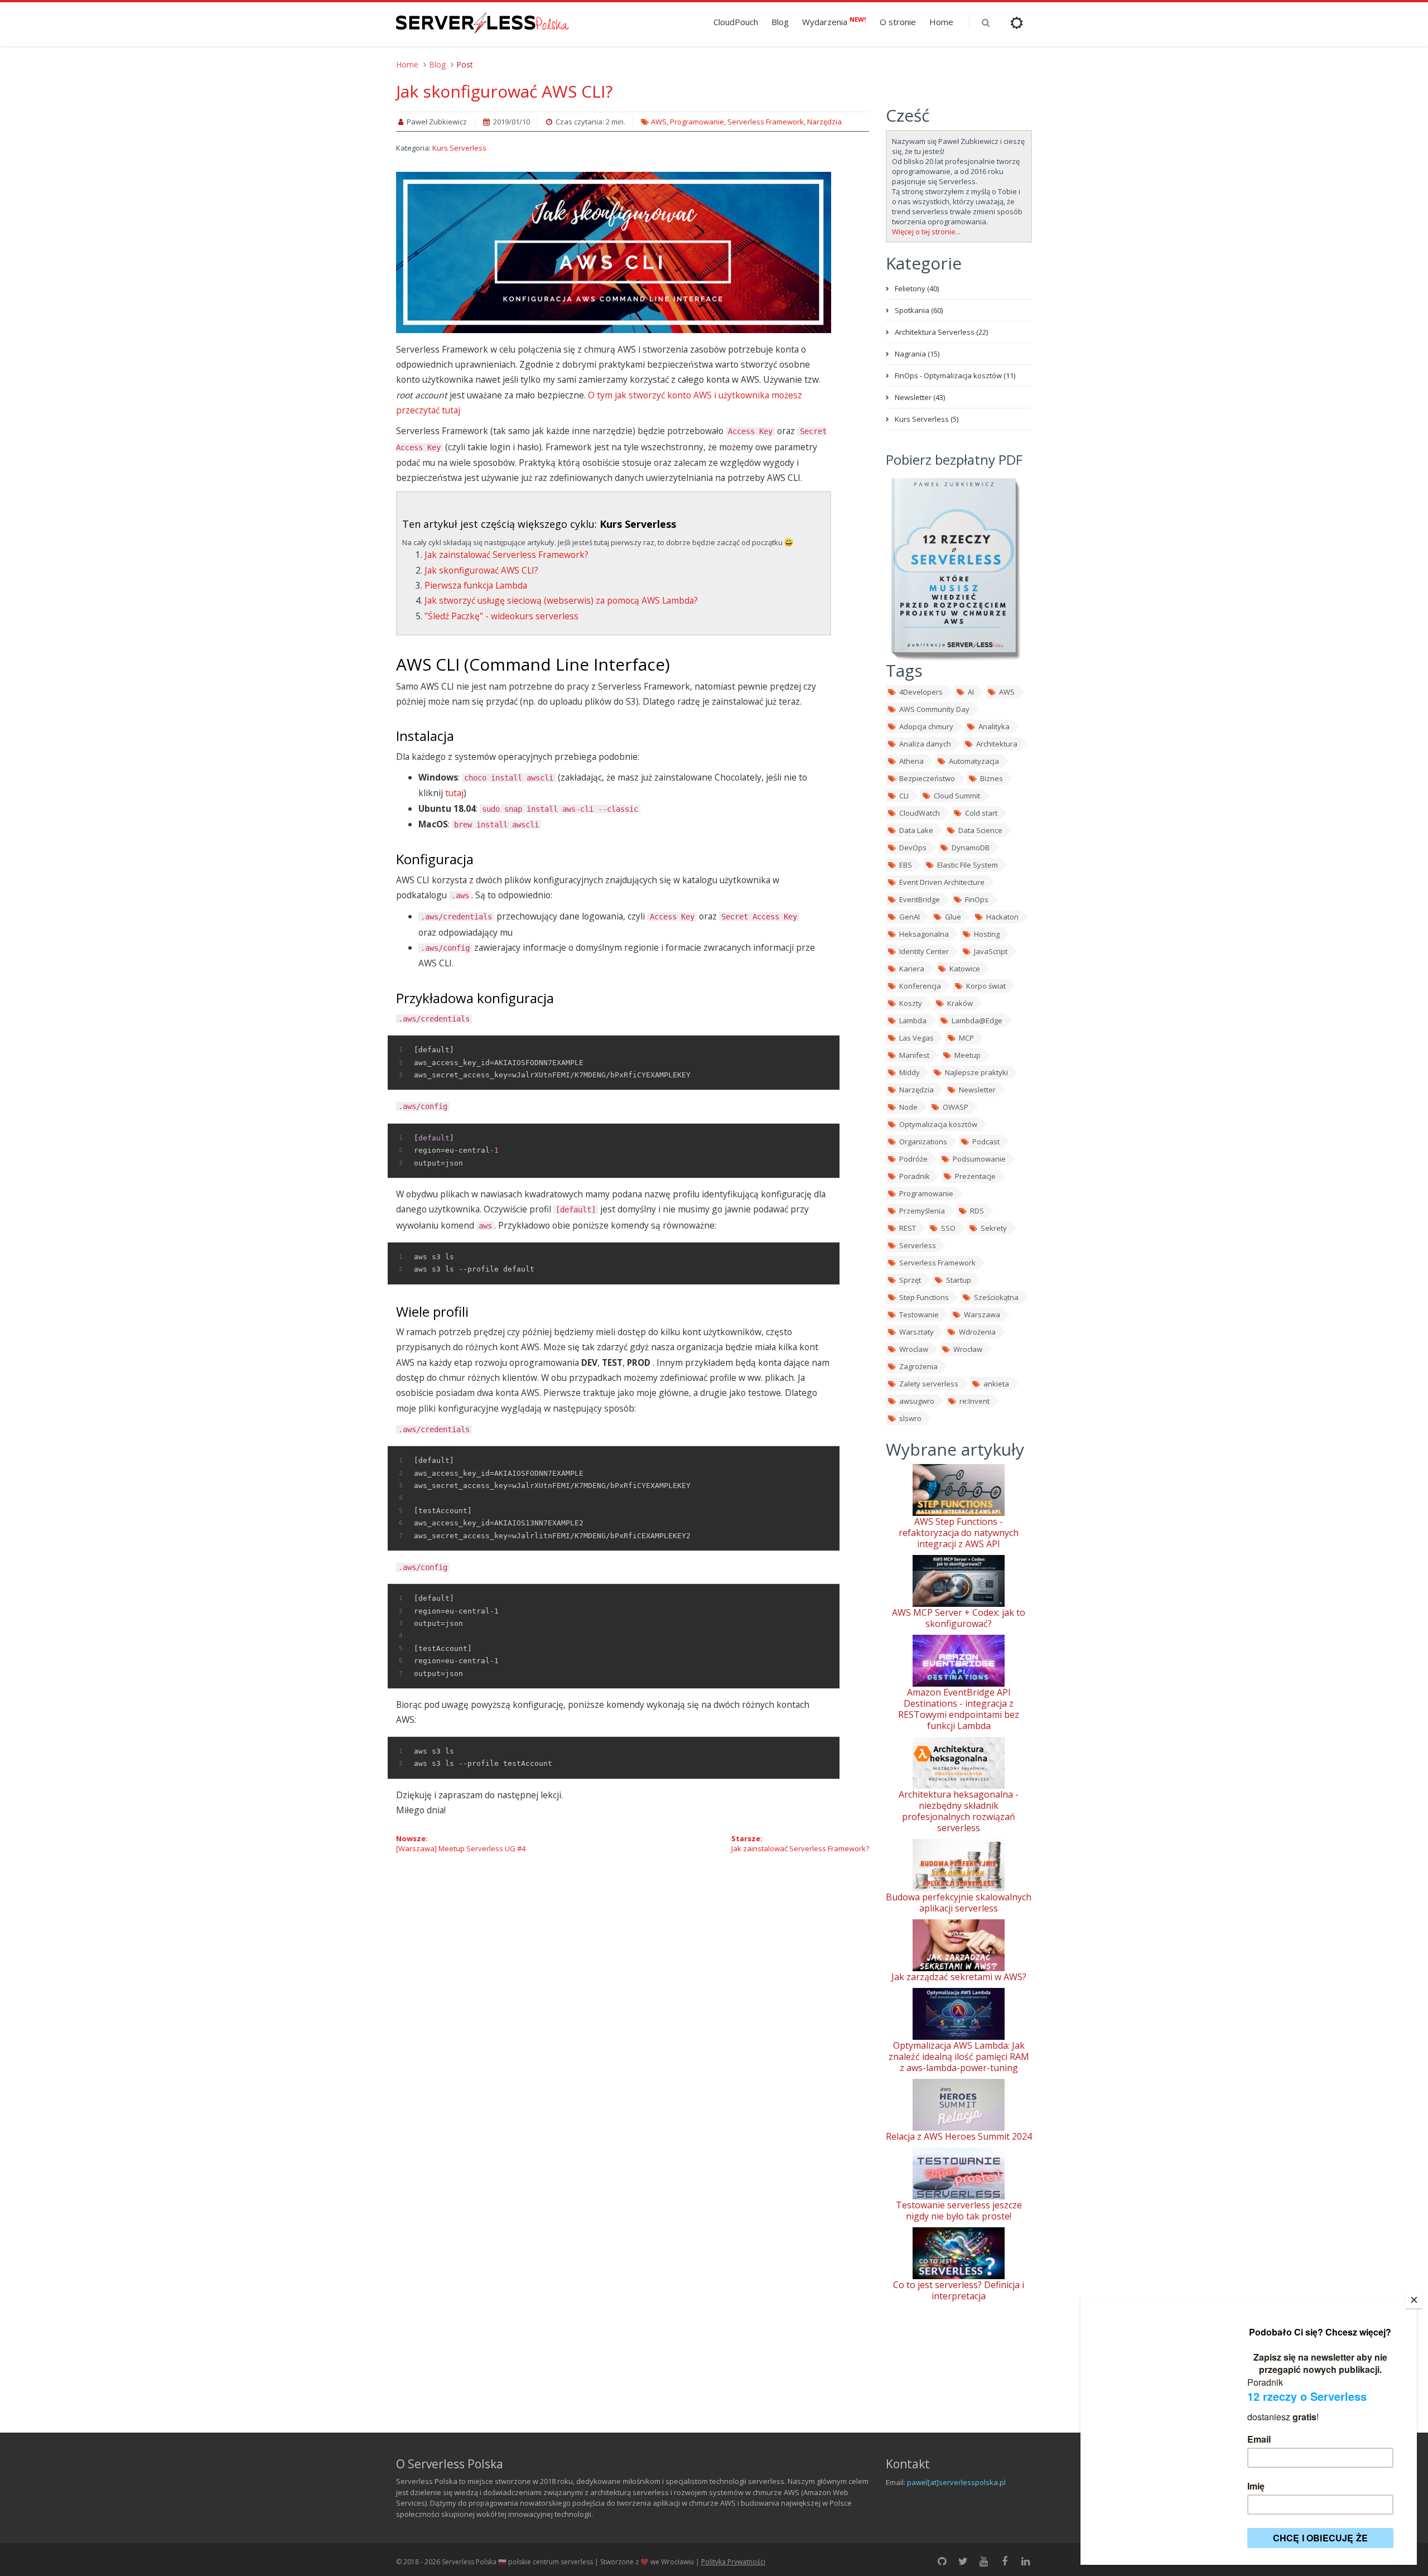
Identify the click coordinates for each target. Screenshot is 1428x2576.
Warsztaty (916, 1332)
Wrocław (968, 1349)
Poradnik (915, 1176)
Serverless (918, 1245)
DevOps (913, 848)
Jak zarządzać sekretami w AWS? (959, 1977)
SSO (948, 1228)
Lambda (913, 1020)
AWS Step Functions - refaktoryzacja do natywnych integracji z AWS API (959, 1533)
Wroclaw (914, 1349)
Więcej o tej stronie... (926, 232)
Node (908, 1107)
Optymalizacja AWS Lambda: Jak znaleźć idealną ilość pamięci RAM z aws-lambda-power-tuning (959, 2057)
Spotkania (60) (919, 310)
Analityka (994, 726)
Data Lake (916, 830)
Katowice (965, 969)
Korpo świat (986, 986)
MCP (966, 1038)
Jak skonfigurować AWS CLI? (504, 91)
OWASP (956, 1107)
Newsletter (977, 1090)
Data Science (980, 830)
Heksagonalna (924, 934)
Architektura (997, 744)
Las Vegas (916, 1038)
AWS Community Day (934, 709)
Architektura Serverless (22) (941, 332)
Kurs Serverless (459, 148)
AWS (659, 122)
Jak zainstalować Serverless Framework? (506, 555)
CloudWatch (920, 813)
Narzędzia (824, 122)
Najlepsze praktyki (976, 1072)
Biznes (992, 778)
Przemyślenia (922, 1211)
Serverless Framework (766, 122)
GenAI (910, 917)
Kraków (960, 1003)
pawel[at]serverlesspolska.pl (956, 2482)
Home (941, 22)
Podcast (986, 1142)
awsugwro (917, 1401)
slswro (910, 1418)
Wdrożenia (977, 1332)
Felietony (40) (917, 288)
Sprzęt (910, 1280)
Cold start (981, 813)
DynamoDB (971, 848)
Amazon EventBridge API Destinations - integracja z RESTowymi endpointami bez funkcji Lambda (959, 1709)
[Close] (1414, 2300)
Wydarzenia (834, 21)
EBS (906, 865)
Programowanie (697, 122)
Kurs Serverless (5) (927, 419)
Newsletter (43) (920, 397)
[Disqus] (633, 1993)
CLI (904, 796)
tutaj (454, 793)
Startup (959, 1280)
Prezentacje (975, 1176)
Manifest (914, 1055)
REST (908, 1228)
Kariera (912, 969)
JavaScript (991, 951)
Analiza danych (925, 744)
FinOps (977, 899)
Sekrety (994, 1228)
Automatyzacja (974, 761)
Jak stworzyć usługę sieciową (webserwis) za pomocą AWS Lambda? (561, 600)
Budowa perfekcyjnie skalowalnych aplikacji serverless (959, 1903)
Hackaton (1002, 917)
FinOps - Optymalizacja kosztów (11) (955, 375)
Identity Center (924, 951)
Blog (780, 22)
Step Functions (924, 1297)
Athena (911, 761)
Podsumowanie (979, 1159)
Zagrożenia (918, 1366)
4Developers (921, 692)
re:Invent (974, 1401)
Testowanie (919, 1315)
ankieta (996, 1384)
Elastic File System (968, 865)
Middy (910, 1072)
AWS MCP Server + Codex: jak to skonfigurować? (959, 1618)
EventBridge (920, 899)
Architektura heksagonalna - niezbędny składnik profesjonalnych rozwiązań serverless (959, 1811)
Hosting (987, 934)
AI (971, 692)
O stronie (898, 22)
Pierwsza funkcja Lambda (476, 585)
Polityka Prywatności (733, 2562)
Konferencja (920, 986)
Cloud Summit (957, 796)
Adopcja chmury (926, 726)
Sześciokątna (996, 1297)
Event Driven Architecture (942, 882)
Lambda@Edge (977, 1020)
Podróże (913, 1159)
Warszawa (982, 1315)
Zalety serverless (929, 1384)
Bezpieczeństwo (927, 778)
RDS (977, 1211)
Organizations (923, 1142)
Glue (953, 917)
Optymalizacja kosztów (938, 1124)
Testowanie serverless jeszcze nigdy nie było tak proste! (959, 2211)
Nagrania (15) (917, 354)
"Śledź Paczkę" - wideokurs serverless (501, 616)
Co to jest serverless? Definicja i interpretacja (959, 2290)
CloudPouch (736, 22)
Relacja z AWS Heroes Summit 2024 (959, 2136)
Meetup (968, 1055)
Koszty (911, 1003)
